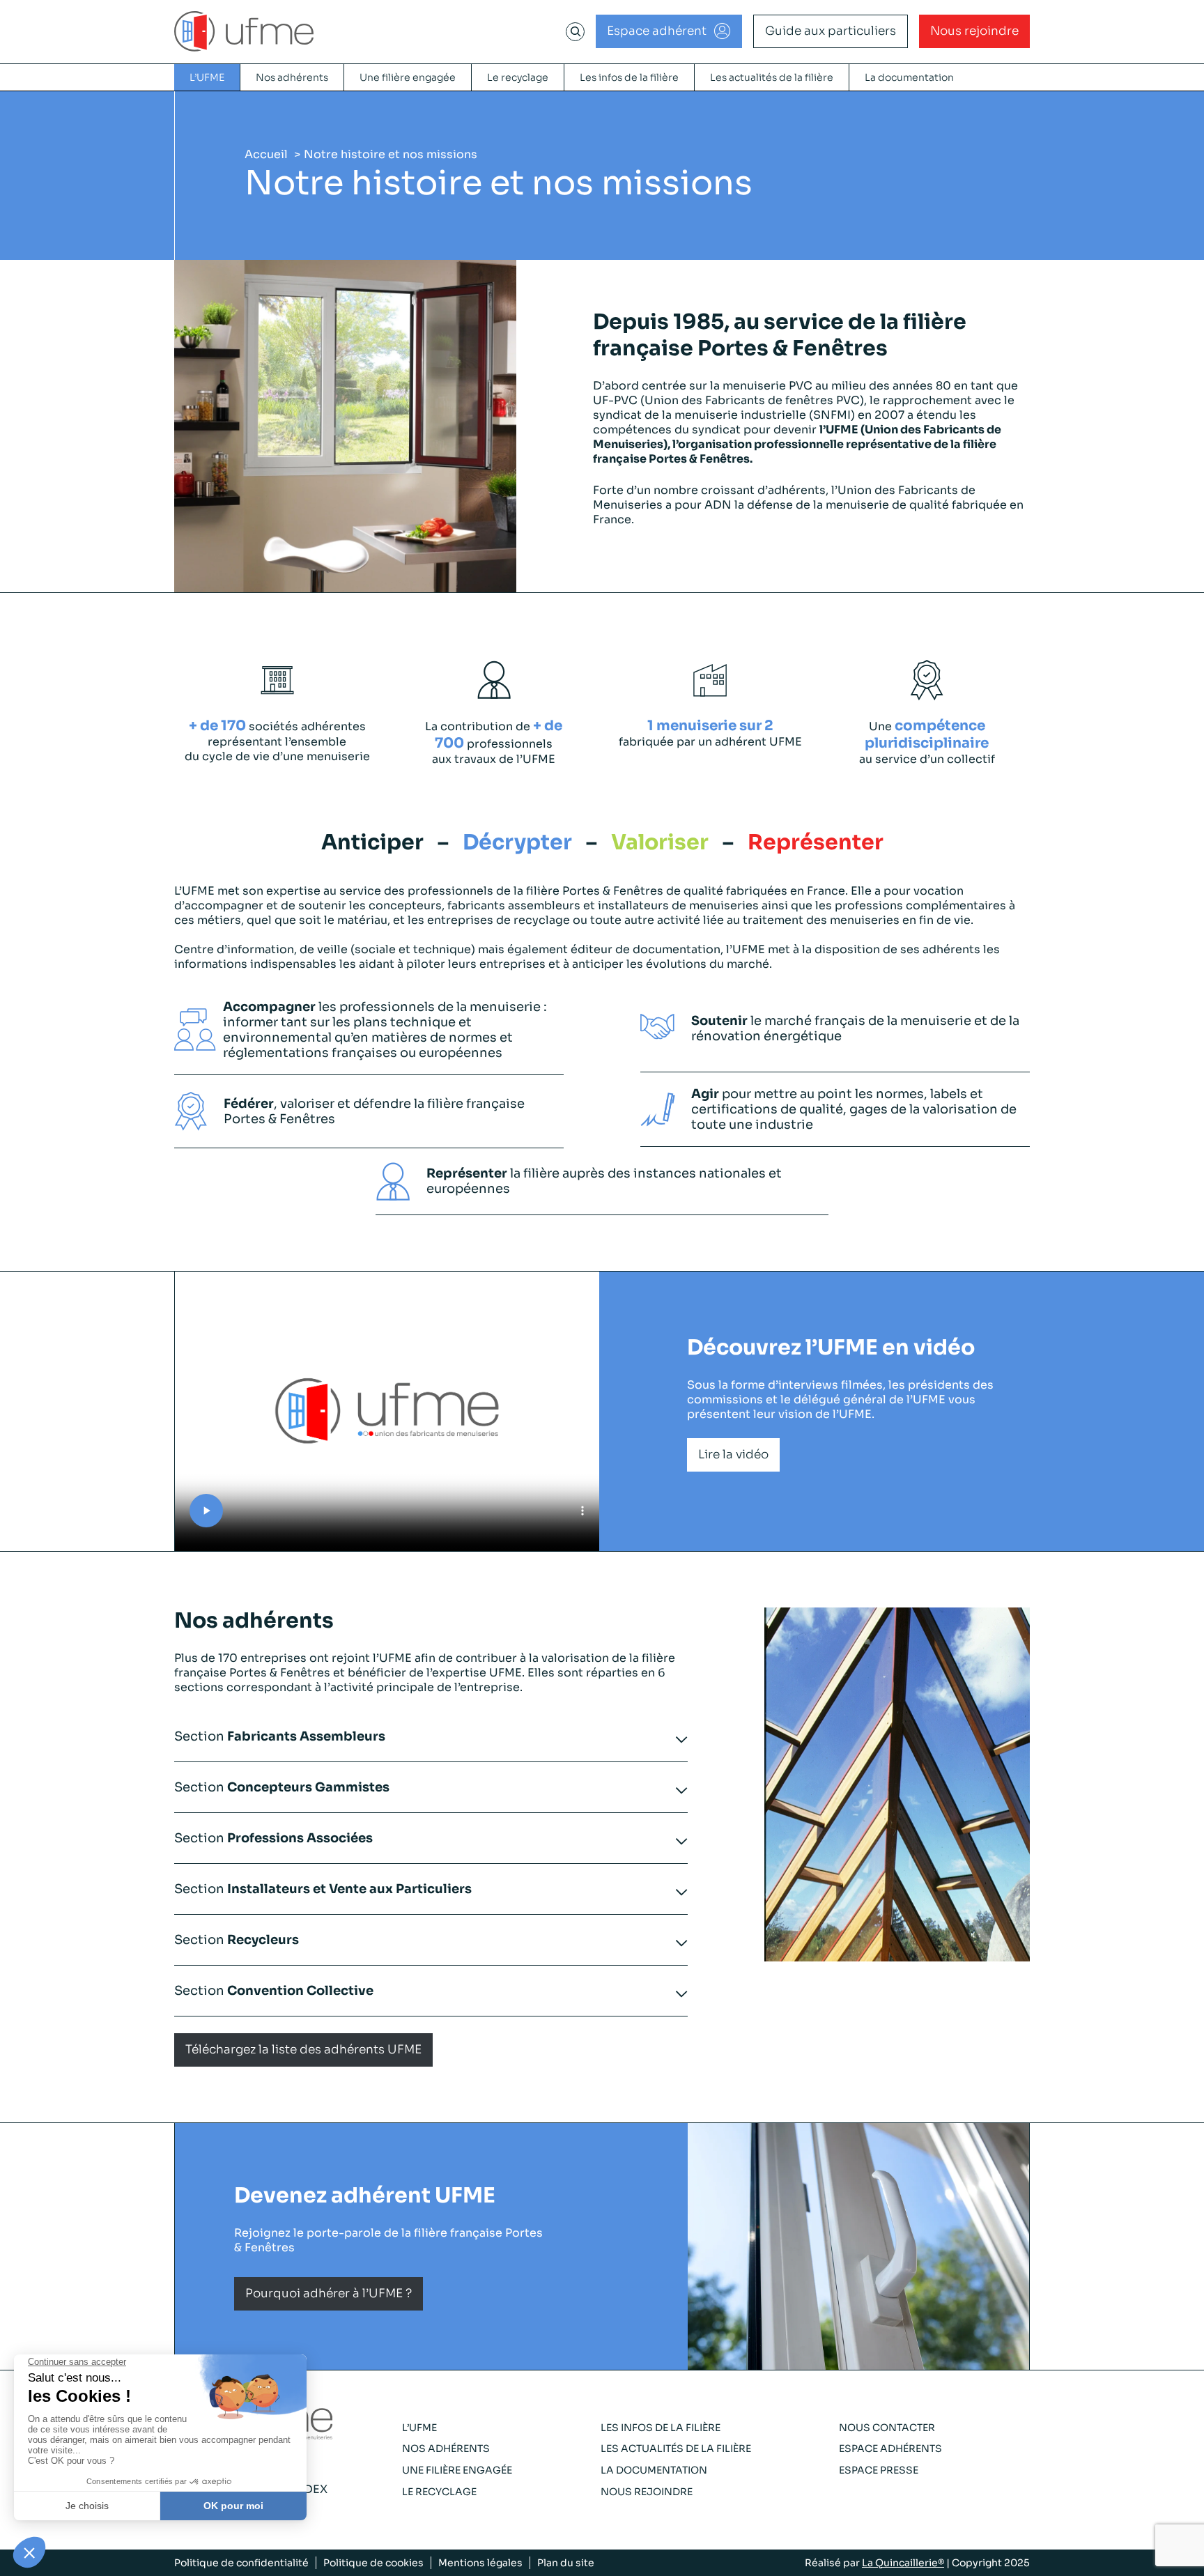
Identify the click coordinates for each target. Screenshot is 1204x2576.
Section (280, 1736)
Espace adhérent (657, 31)
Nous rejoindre (974, 31)
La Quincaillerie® (903, 2563)
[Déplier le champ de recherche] (576, 31)
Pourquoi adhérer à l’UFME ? (329, 2293)
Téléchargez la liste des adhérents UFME (303, 2050)
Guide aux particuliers (831, 31)
